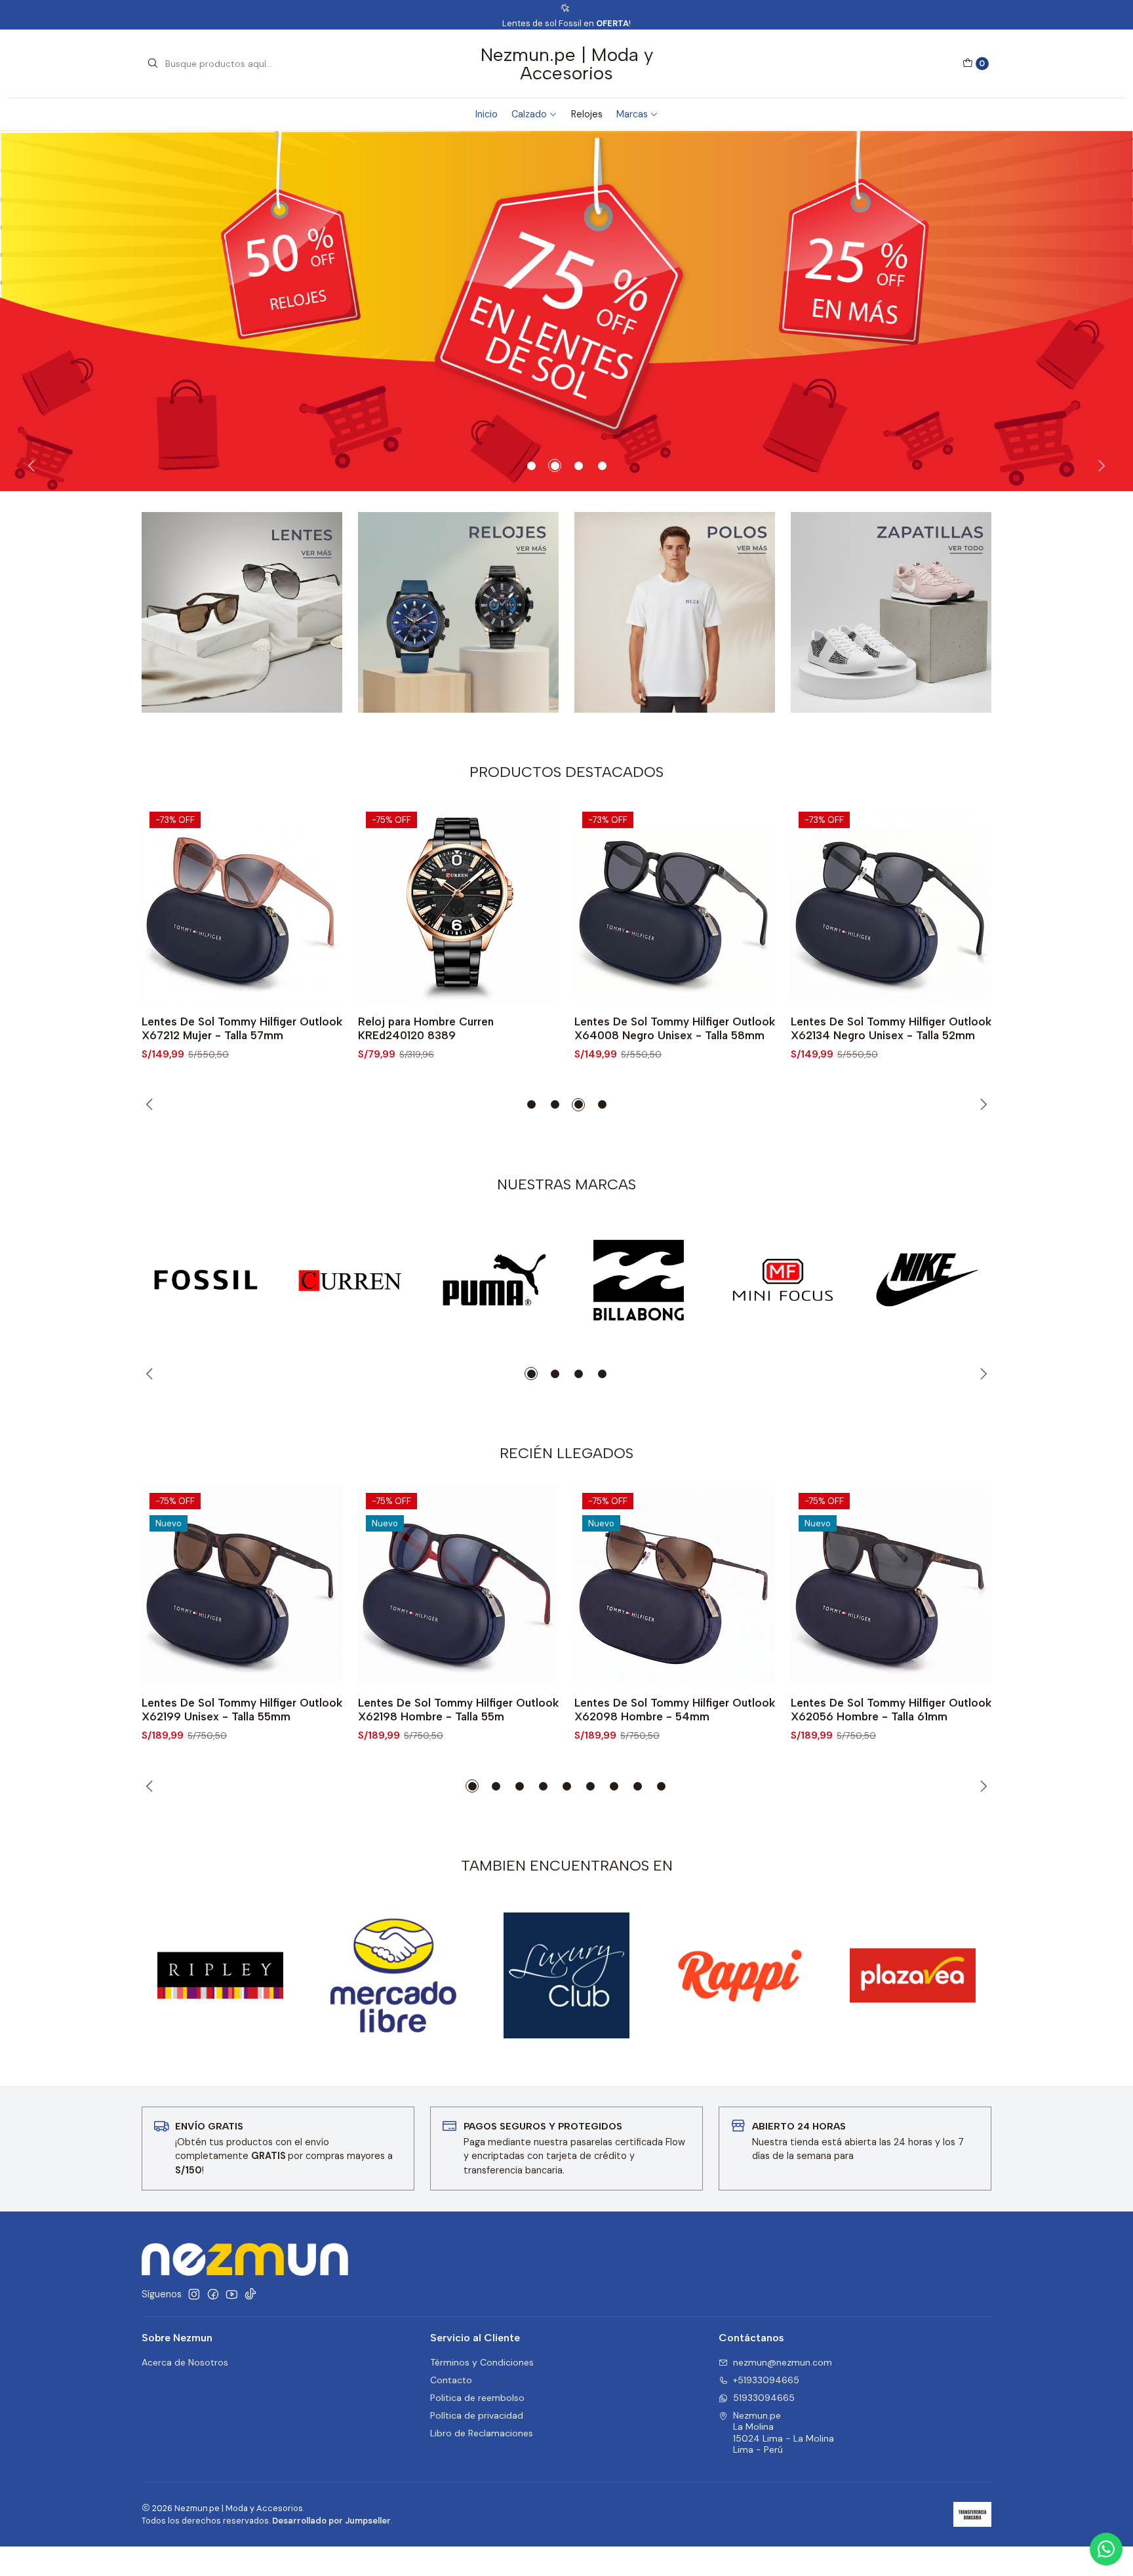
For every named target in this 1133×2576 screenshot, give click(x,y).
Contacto (451, 2380)
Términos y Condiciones (482, 2362)
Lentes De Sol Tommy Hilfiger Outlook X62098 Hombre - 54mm (675, 1710)
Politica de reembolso (477, 2398)
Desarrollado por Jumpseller (331, 2521)
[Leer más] (566, 311)
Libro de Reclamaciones (482, 2433)
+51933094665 (766, 2380)
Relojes (587, 114)
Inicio (487, 114)
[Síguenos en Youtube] (232, 2294)
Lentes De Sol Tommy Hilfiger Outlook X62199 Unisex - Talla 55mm (242, 1710)
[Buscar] (153, 64)
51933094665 (764, 2398)
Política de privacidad (477, 2415)
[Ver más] (206, 1280)
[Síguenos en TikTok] (250, 2294)
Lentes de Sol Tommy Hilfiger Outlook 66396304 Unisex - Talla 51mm (890, 1028)
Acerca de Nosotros (185, 2362)
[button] (531, 466)
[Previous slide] (33, 466)
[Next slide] (1100, 466)
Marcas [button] (632, 114)
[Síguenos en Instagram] (194, 2294)
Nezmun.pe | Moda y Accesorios (567, 64)
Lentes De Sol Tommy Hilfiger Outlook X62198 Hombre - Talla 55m (458, 1710)
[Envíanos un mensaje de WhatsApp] (1106, 2549)
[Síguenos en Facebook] (213, 2294)
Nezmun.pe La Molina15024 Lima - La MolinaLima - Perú (784, 2433)
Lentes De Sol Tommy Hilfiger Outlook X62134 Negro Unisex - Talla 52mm (675, 1028)
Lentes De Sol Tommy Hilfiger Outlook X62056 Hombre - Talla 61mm (891, 1710)
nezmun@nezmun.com (783, 2362)
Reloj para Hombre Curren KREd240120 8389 (209, 1028)
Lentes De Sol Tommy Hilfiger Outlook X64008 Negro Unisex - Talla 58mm (458, 1028)
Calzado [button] (529, 114)
